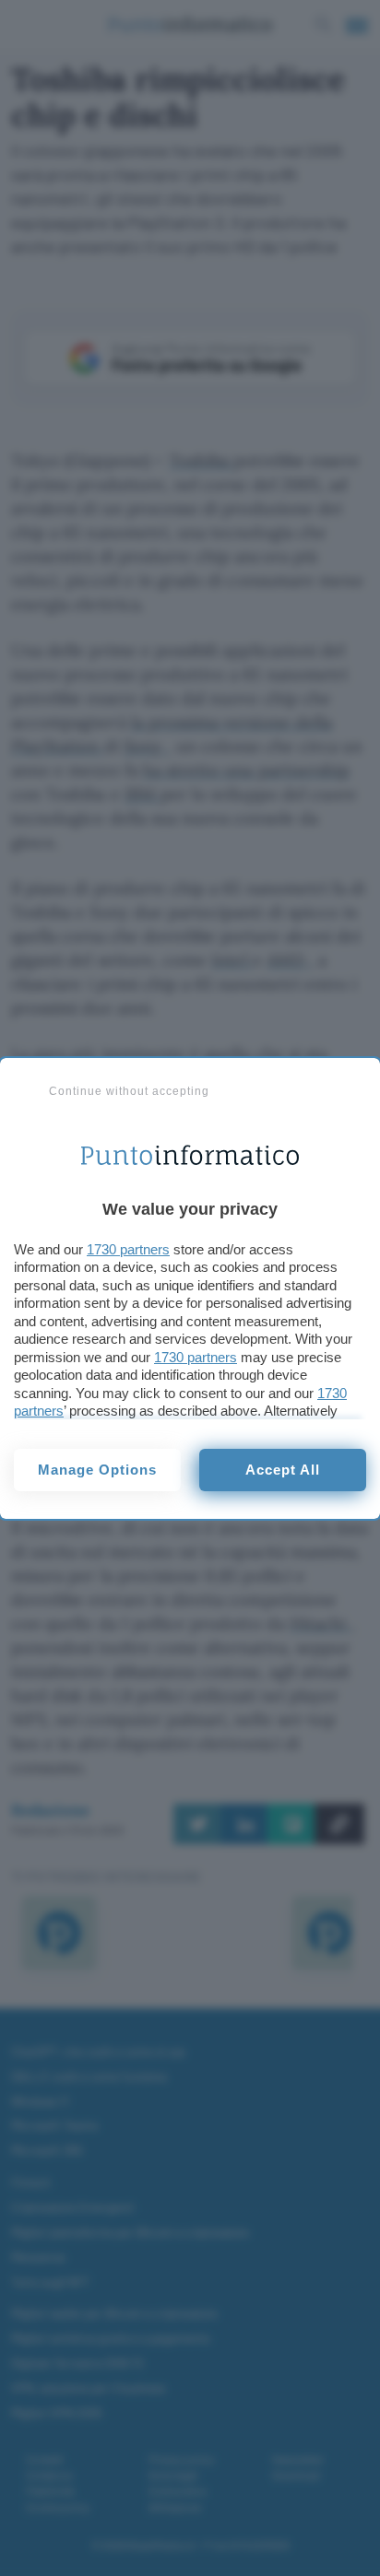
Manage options (97, 1470)
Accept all (283, 1470)
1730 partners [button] (128, 1249)
